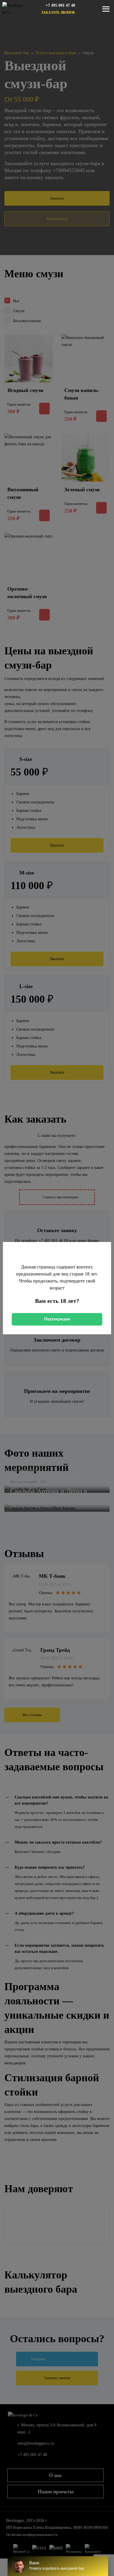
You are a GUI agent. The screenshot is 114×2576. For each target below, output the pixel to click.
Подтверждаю (57, 1319)
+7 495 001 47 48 (60, 5)
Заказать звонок (58, 13)
